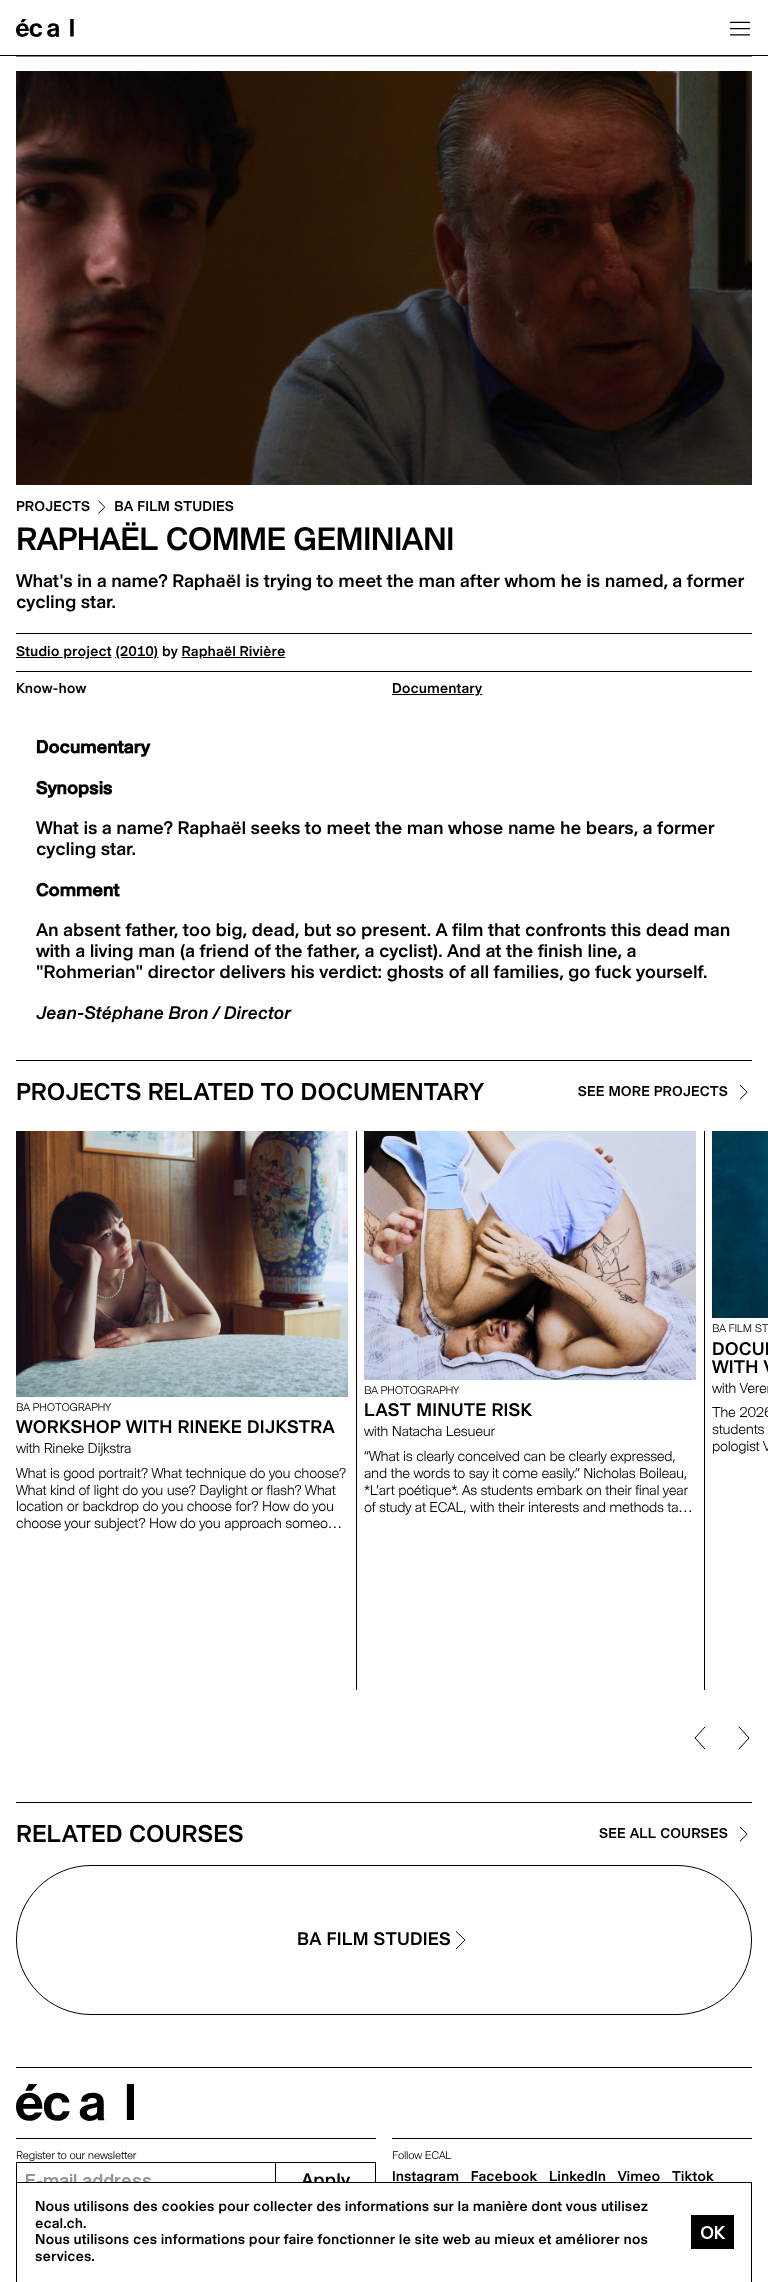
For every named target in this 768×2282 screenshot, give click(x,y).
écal (75, 2102)
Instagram (425, 2177)
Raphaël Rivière (234, 652)
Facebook (504, 2177)
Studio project (63, 652)
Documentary (437, 689)
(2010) (136, 652)
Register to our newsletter (76, 2155)
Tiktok (693, 2177)
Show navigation (740, 28)
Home (45, 28)
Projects (53, 507)
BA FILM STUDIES (174, 507)
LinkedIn (577, 2177)
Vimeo (639, 2177)
